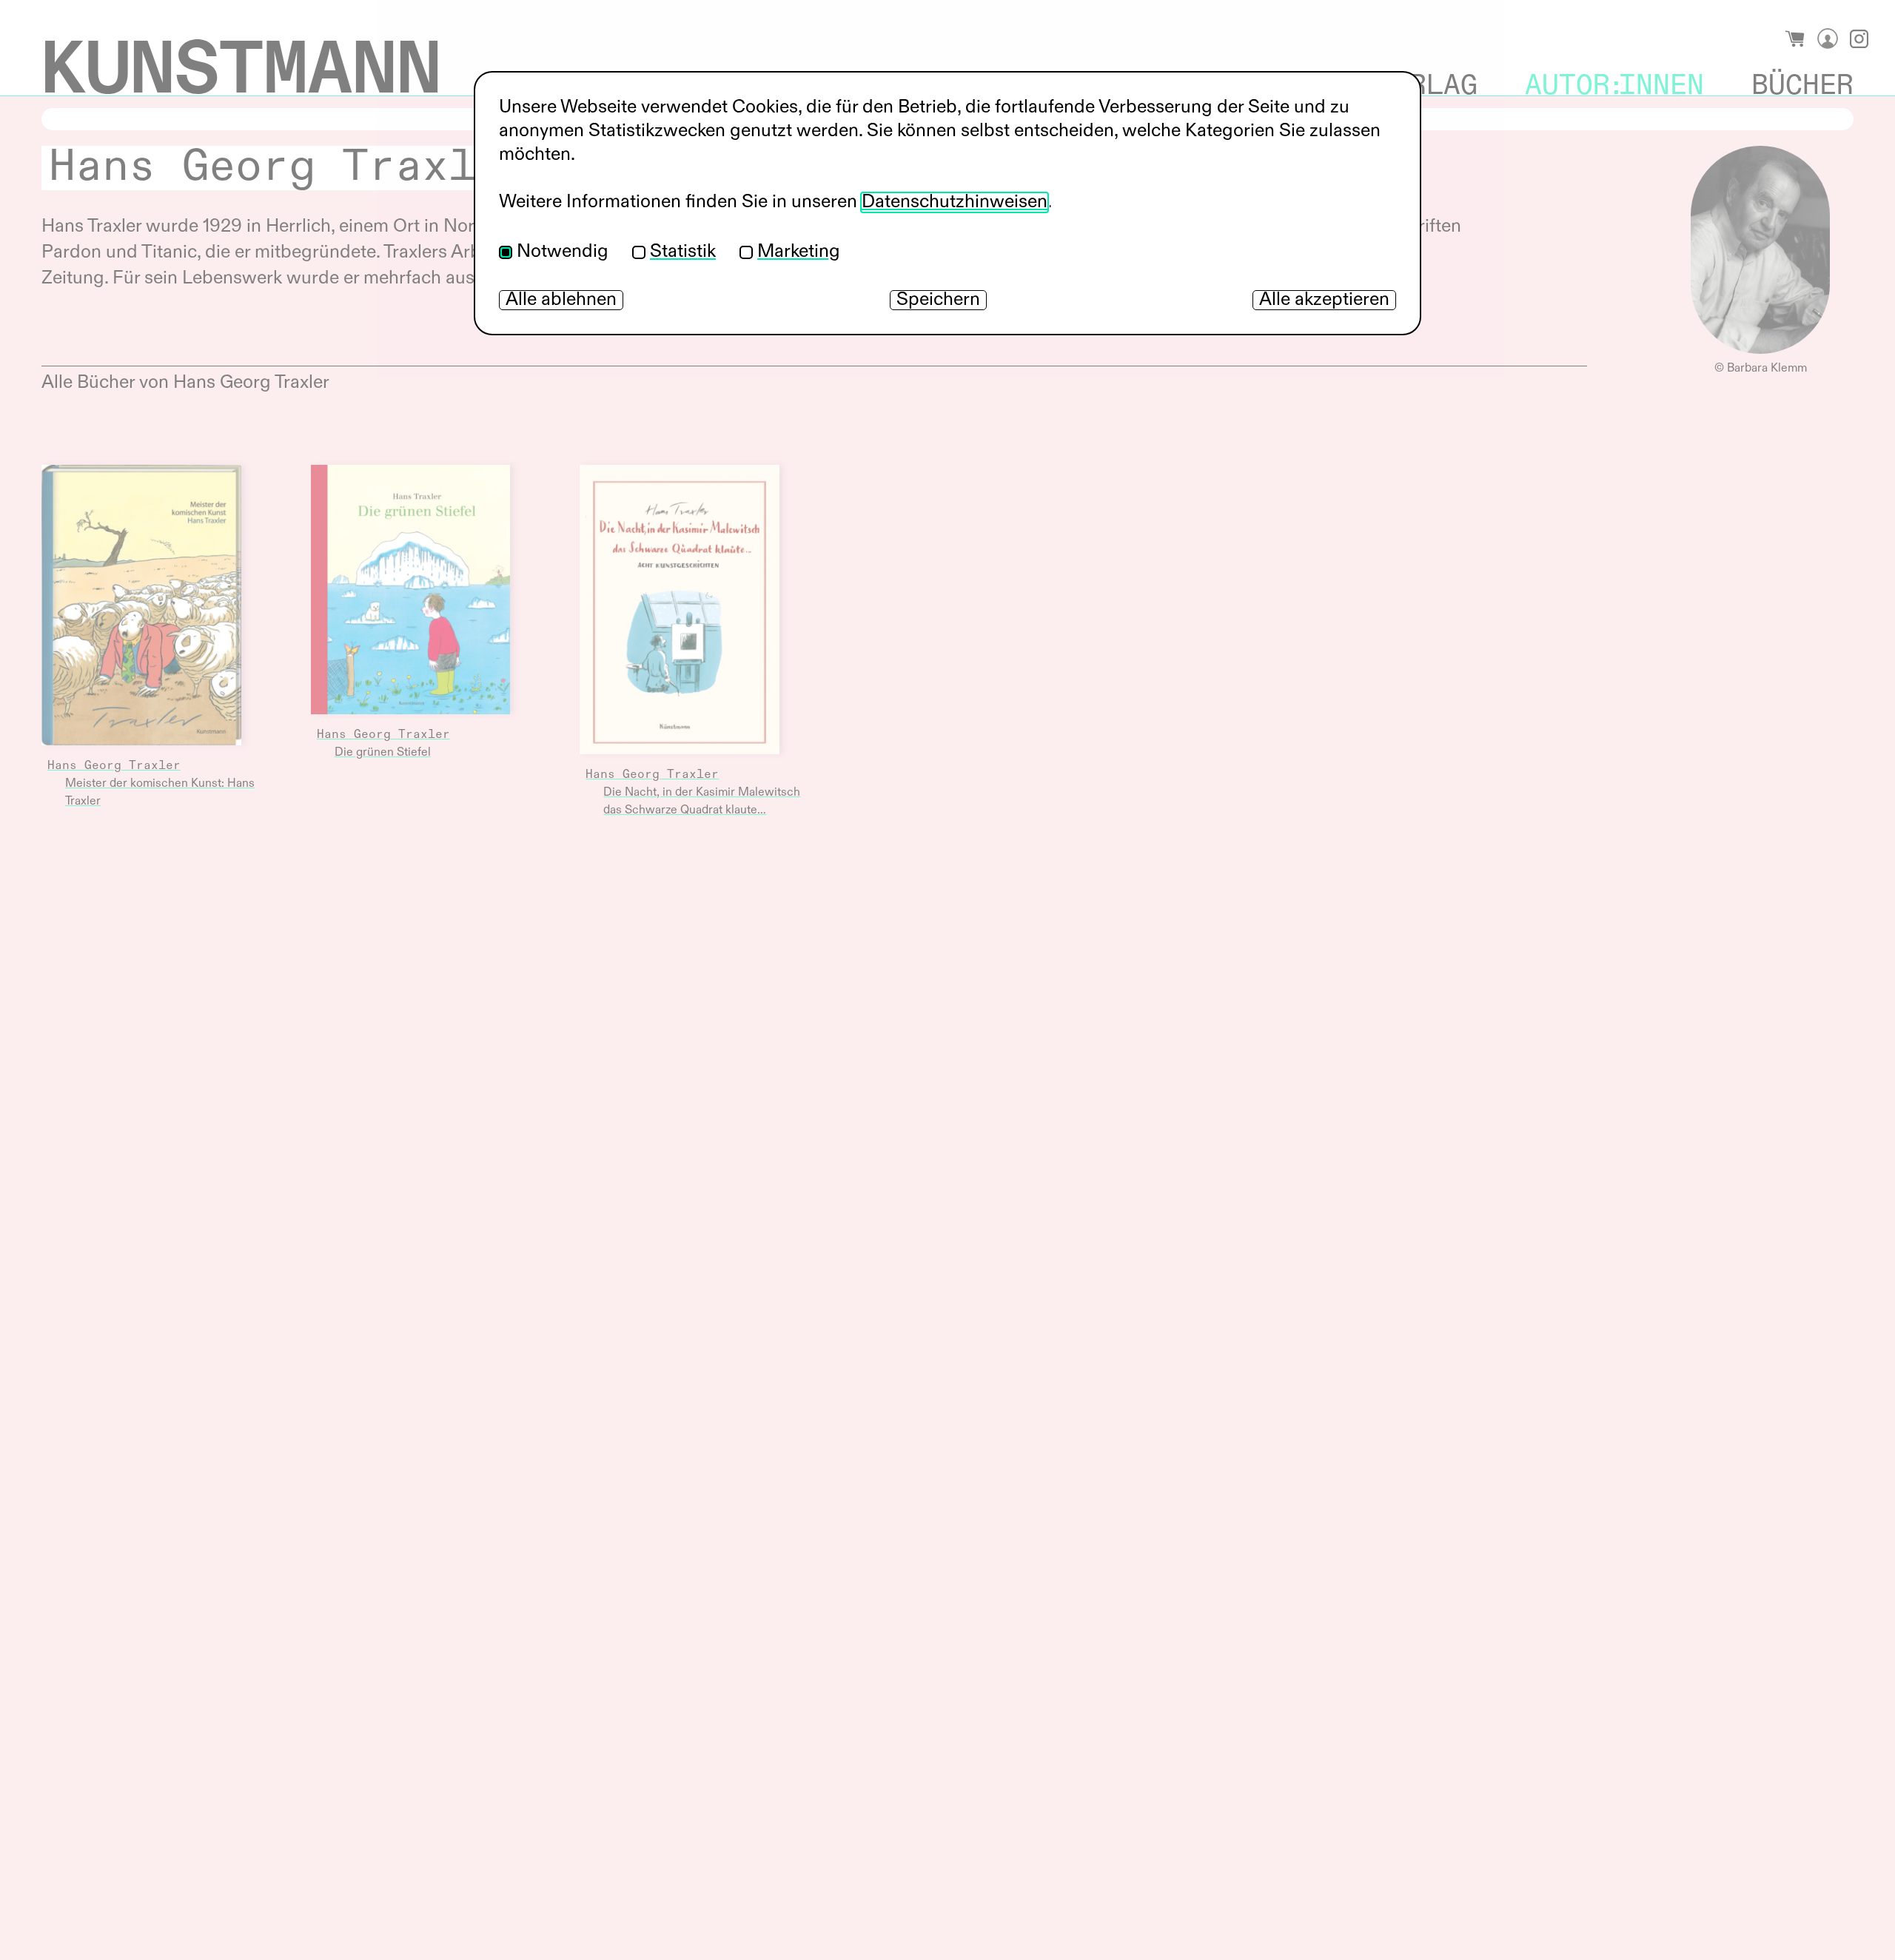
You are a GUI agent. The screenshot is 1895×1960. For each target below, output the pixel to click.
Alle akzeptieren (1324, 300)
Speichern (938, 300)
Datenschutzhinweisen (955, 202)
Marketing (799, 252)
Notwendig (563, 252)
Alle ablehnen (561, 300)
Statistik (683, 252)
